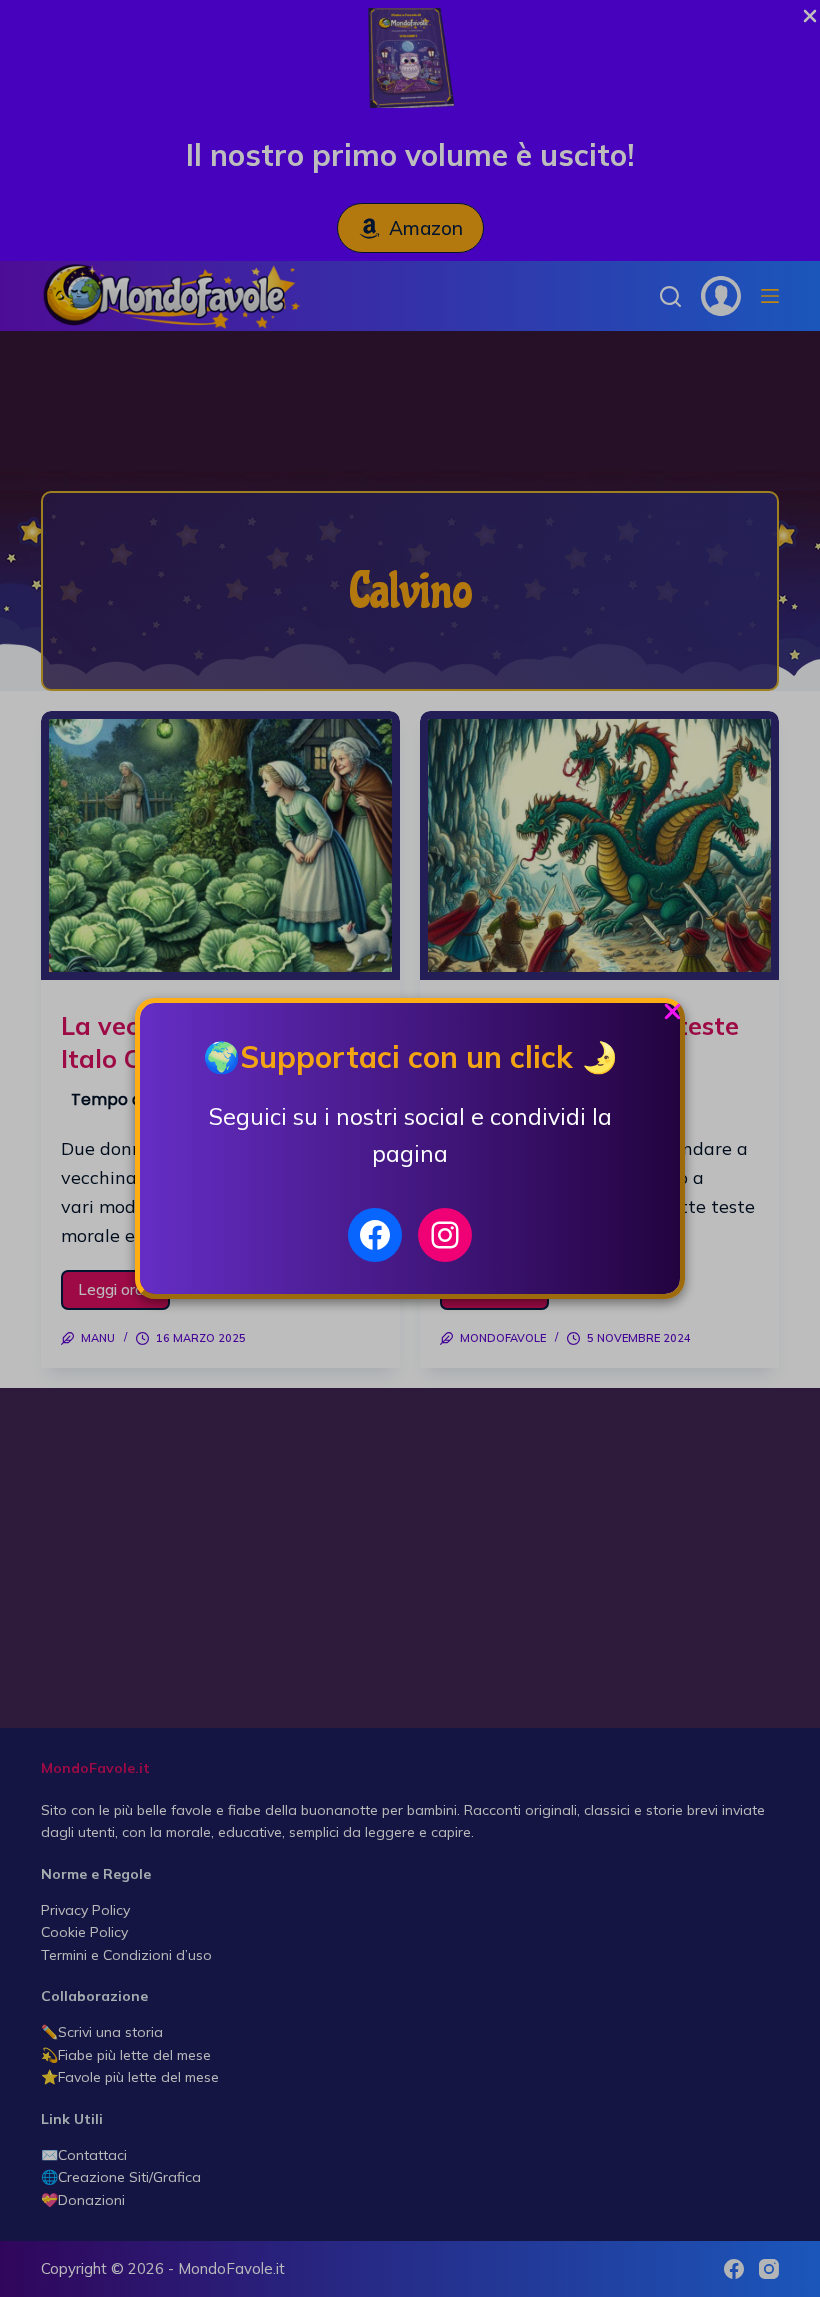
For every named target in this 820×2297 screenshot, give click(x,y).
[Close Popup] (672, 1016)
